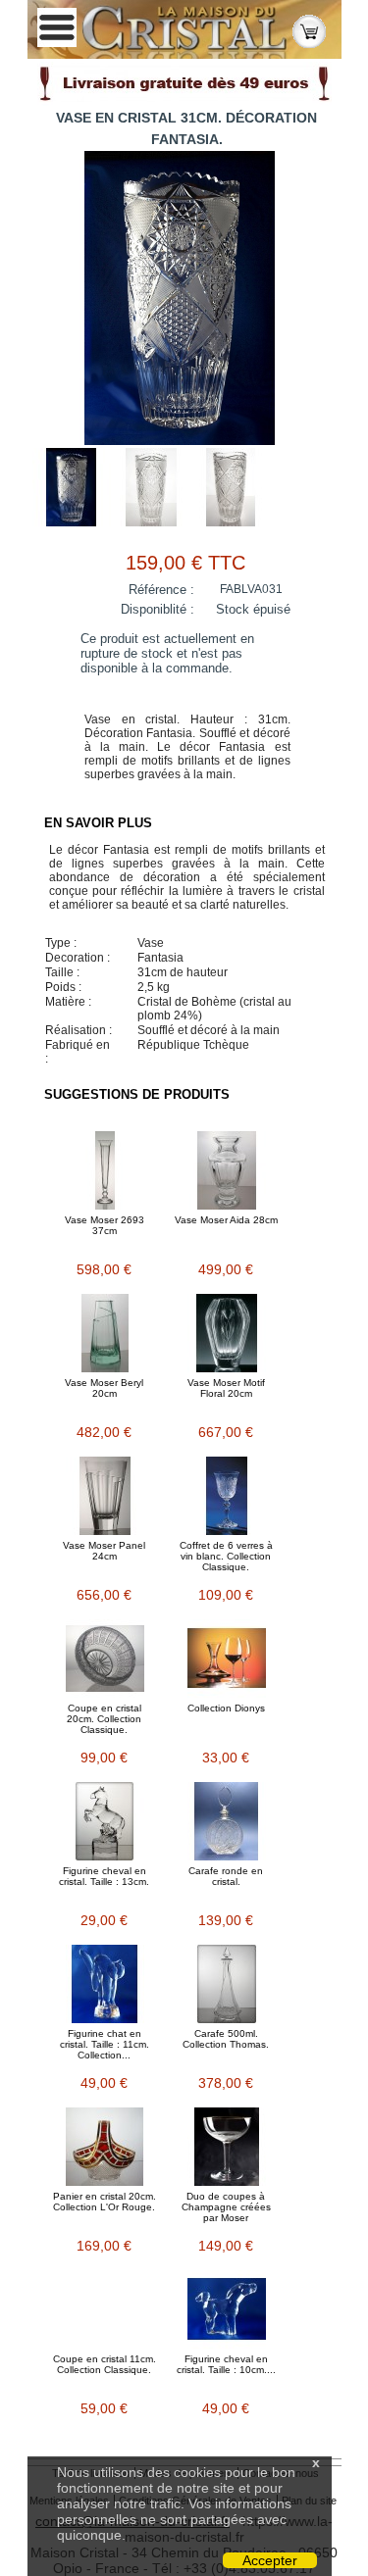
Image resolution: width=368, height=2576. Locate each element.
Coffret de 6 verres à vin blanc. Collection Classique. (226, 1556)
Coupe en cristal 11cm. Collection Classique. (105, 2364)
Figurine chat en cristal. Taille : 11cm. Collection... (105, 2044)
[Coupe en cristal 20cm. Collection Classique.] (105, 1659)
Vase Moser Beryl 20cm (104, 1388)
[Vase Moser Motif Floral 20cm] (227, 1333)
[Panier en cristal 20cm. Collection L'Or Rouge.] (105, 2147)
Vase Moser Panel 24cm (104, 1551)
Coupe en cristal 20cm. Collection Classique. (104, 1719)
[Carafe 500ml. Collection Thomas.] (227, 1984)
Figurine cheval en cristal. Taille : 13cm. (104, 1876)
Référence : (161, 590)
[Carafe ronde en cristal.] (227, 1821)
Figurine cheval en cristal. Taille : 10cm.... (226, 2364)
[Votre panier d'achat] (309, 30)
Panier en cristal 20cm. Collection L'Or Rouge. (105, 2202)
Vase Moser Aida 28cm (226, 1220)
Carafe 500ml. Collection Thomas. (226, 2039)
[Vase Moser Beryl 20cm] (105, 1333)
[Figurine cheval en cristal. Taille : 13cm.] (105, 1821)
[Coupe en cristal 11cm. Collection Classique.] (105, 2309)
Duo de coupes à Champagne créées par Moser (226, 2207)
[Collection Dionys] (227, 1659)
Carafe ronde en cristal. (226, 1876)
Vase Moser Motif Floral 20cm (226, 1388)
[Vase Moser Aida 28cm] (227, 1170)
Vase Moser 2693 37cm (105, 1225)
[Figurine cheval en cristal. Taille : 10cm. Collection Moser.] (227, 2309)
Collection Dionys (226, 1708)
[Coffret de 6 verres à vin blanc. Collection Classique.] (227, 1496)
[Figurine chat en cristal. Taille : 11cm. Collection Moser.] (105, 1984)
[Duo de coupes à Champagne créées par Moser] (227, 2147)
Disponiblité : (158, 609)
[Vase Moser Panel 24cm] (105, 1496)
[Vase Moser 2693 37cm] (105, 1170)
